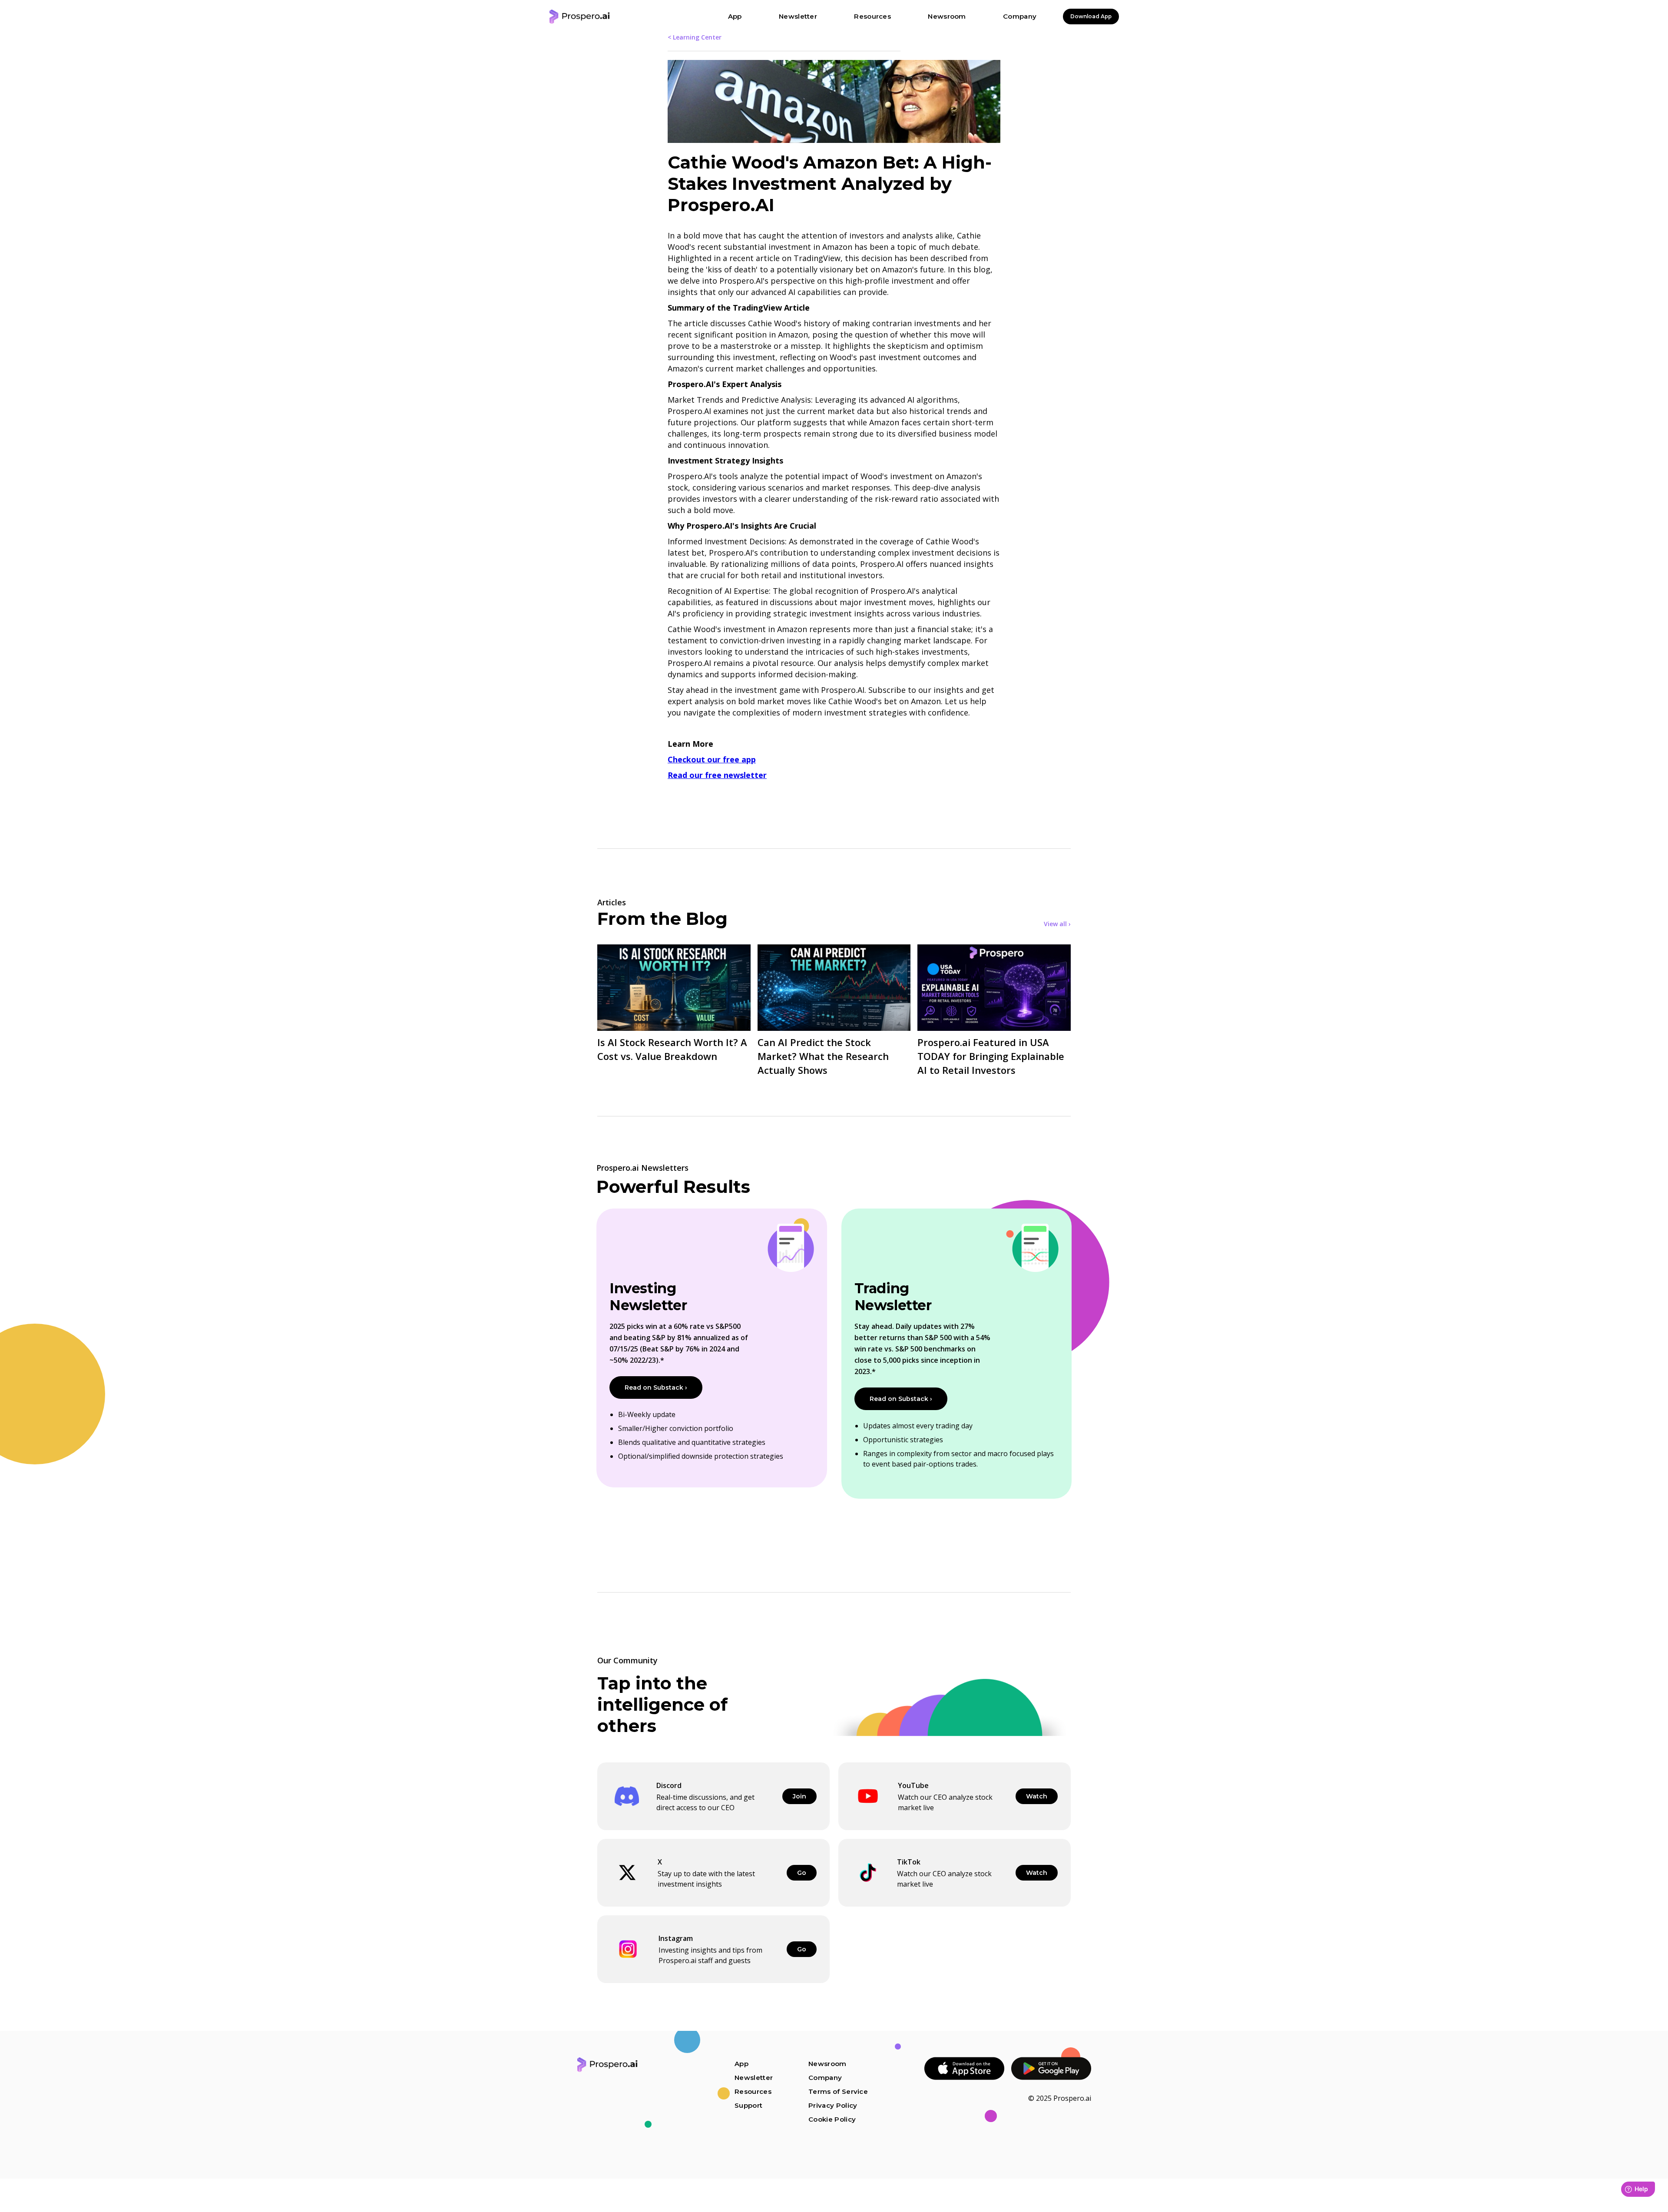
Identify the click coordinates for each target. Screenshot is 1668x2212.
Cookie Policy (832, 2119)
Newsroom (827, 2064)
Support (748, 2105)
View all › (1057, 924)
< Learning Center (695, 37)
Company (825, 2078)
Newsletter (754, 2078)
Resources (753, 2091)
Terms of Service (838, 2091)
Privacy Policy (833, 2105)
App (741, 2064)
